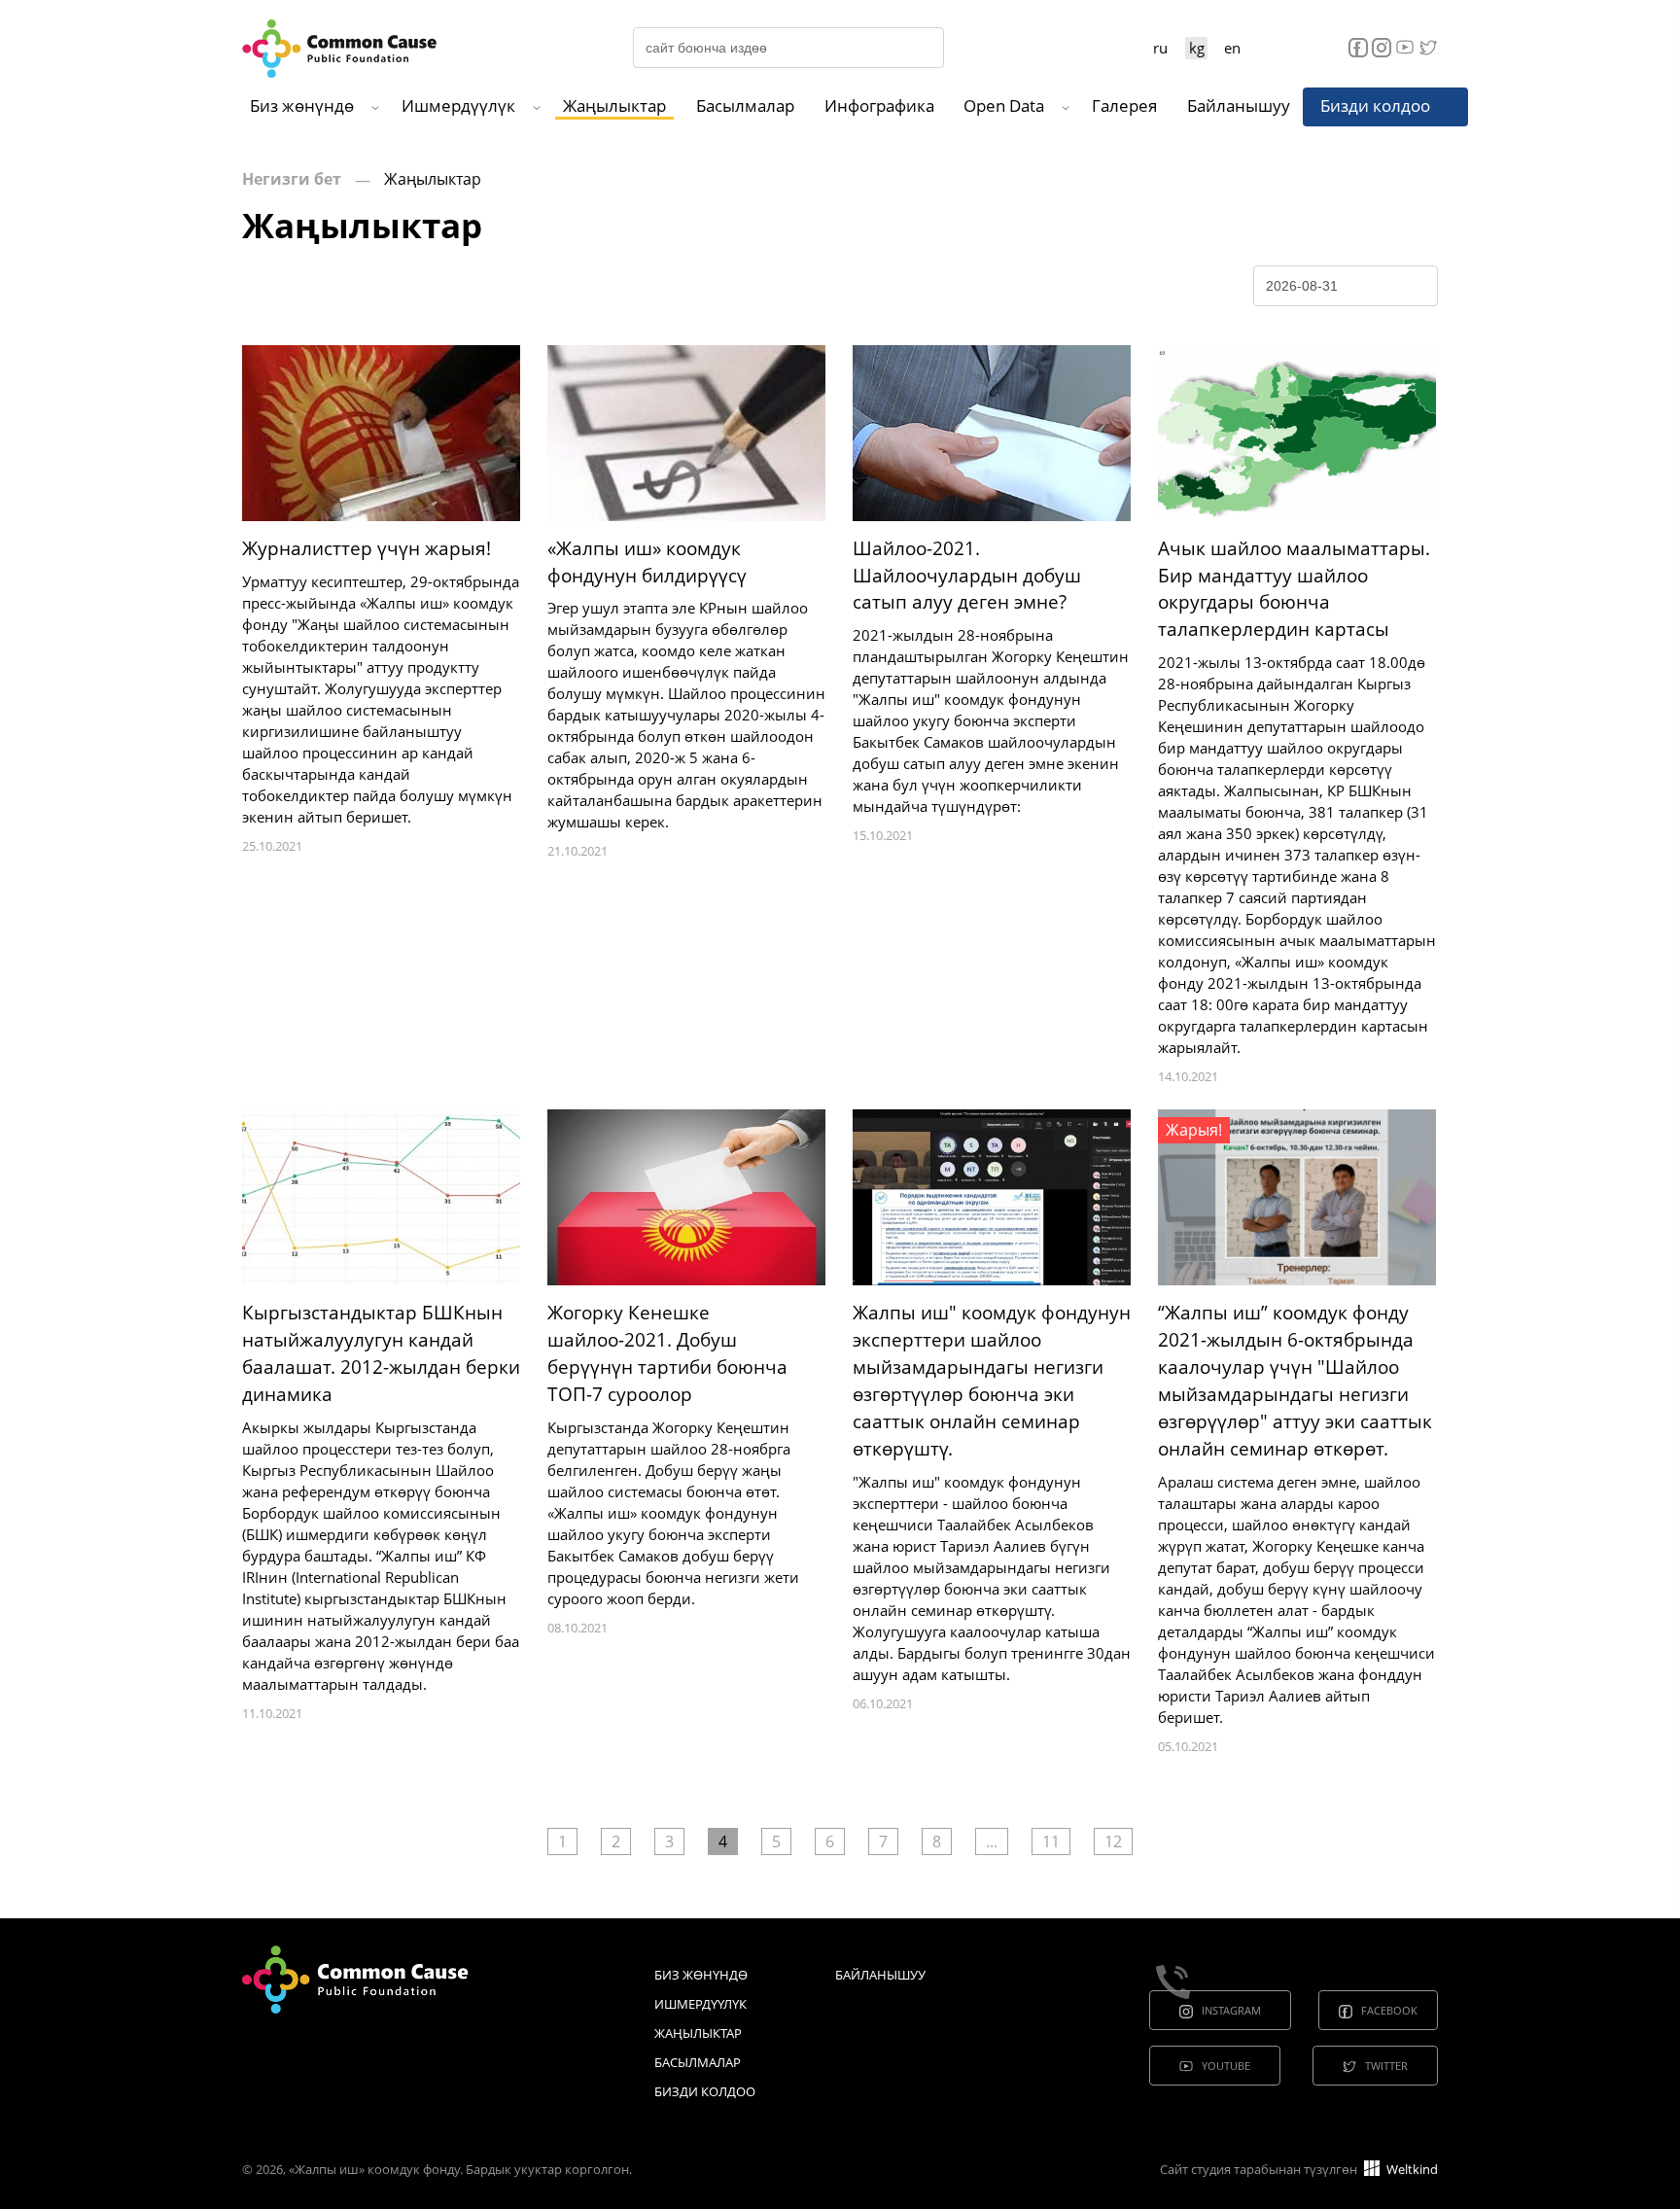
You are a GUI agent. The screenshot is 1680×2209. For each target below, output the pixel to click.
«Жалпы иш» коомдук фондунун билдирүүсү (647, 562)
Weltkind (1411, 2169)
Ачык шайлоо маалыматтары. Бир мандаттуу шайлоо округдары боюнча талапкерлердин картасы (1294, 589)
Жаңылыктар (614, 105)
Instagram (1231, 2010)
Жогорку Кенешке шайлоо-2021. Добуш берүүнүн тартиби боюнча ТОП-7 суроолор (667, 1353)
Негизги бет (292, 179)
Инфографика (879, 105)
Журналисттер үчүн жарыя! (367, 548)
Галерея (1124, 105)
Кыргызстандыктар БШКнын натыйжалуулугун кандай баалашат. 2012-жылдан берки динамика (381, 1353)
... (992, 1841)
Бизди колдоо (1375, 105)
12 (1113, 1841)
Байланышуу (1239, 105)
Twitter (1386, 2066)
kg (1197, 48)
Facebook (1389, 2010)
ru (1160, 48)
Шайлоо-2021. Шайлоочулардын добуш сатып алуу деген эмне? (967, 576)
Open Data (1004, 105)
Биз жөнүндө (302, 105)
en (1232, 48)
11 (1051, 1841)
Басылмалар (745, 105)
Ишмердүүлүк (458, 105)
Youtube (1226, 2066)
